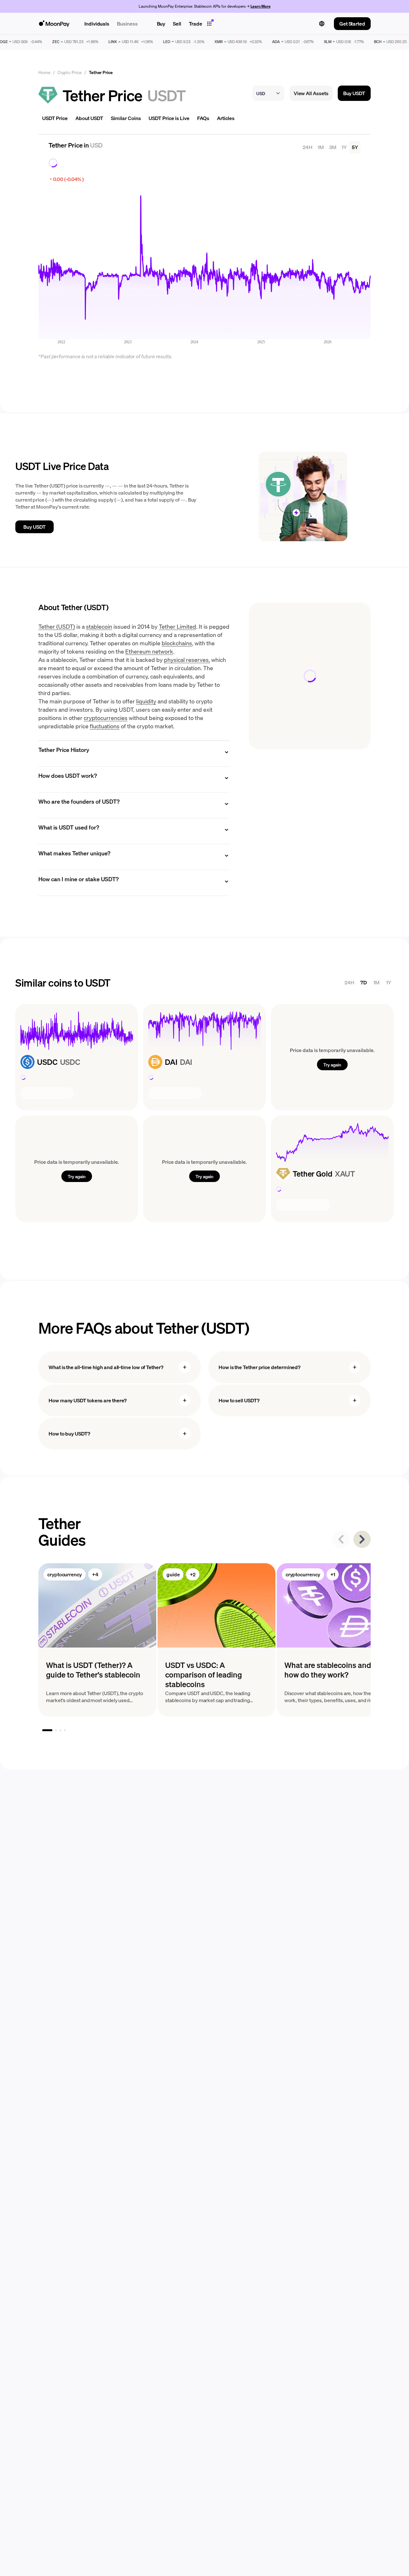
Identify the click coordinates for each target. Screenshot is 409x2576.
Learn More (261, 6)
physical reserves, (187, 659)
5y (355, 147)
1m (321, 147)
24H (349, 982)
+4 (95, 1574)
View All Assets (311, 93)
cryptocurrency (65, 1574)
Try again (332, 1064)
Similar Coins (126, 118)
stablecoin (99, 626)
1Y (389, 982)
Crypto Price (70, 72)
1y (344, 147)
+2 (193, 1574)
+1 (333, 1574)
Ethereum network (149, 651)
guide (173, 1574)
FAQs (203, 118)
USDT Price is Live (169, 118)
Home (44, 72)
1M (376, 982)
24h (308, 147)
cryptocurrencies (106, 718)
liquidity (146, 701)
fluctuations (105, 726)
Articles (226, 118)
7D (364, 982)
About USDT (89, 118)
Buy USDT (354, 93)
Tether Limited (177, 626)
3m (333, 147)
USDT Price (55, 118)
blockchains (177, 643)
